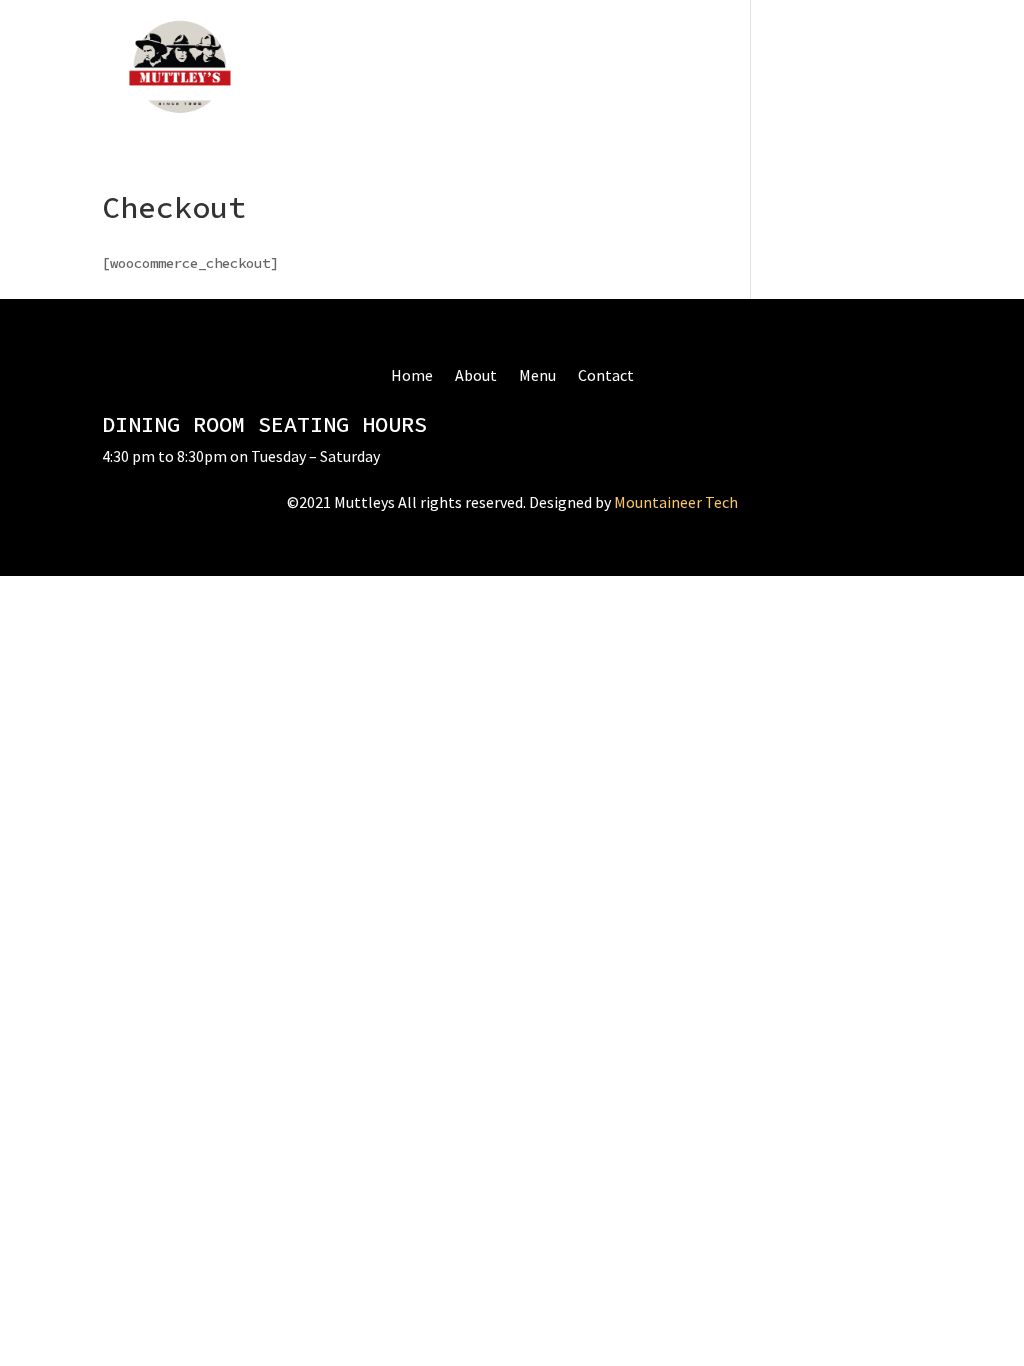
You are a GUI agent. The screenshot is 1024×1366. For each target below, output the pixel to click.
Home (302, 69)
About (371, 69)
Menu (438, 69)
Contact (513, 69)
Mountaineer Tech (676, 502)
